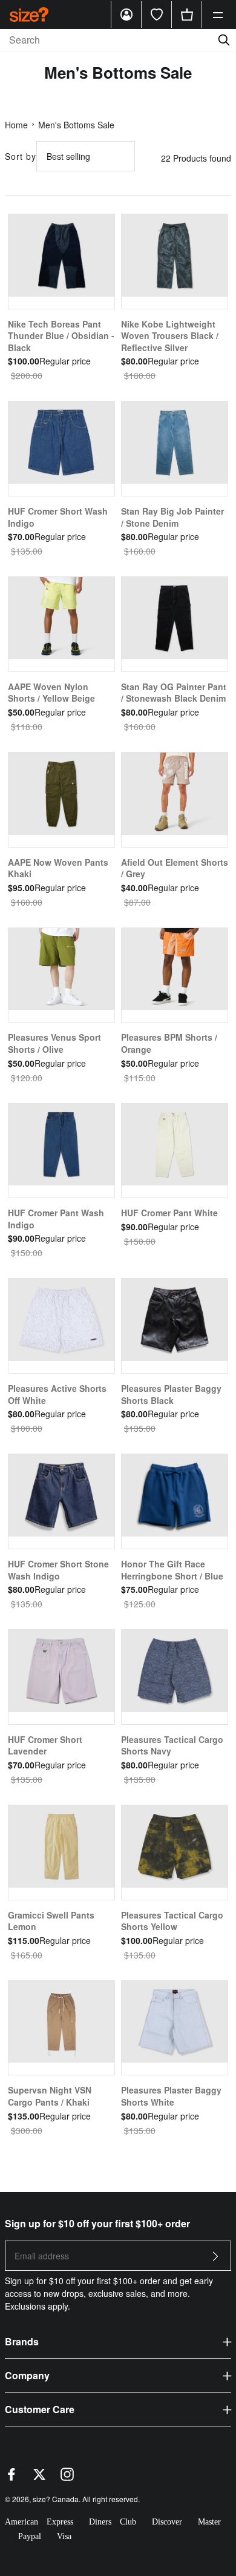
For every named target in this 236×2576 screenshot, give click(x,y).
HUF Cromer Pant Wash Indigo (56, 1219)
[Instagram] (67, 2477)
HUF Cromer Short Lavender (45, 1745)
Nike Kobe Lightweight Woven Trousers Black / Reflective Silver (170, 336)
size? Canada (56, 2499)
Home (16, 125)
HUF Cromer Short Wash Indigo (58, 517)
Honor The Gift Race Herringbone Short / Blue (172, 1570)
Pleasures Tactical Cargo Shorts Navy (172, 1745)
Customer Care (40, 2409)
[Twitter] (39, 2477)
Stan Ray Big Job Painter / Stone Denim (172, 517)
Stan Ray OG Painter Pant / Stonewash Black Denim (174, 693)
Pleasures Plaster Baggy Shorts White (171, 2096)
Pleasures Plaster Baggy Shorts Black (171, 1394)
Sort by (21, 156)
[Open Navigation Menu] (218, 15)
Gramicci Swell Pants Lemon (51, 1921)
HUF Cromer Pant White (169, 1213)
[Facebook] (11, 2477)
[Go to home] (29, 14)
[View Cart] (187, 15)
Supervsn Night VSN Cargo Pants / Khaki (50, 2096)
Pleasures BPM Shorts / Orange (169, 1043)
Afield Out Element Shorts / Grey (175, 868)
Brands (22, 2341)
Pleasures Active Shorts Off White (57, 1394)
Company (27, 2375)
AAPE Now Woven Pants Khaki (58, 868)
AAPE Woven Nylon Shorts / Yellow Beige (51, 693)
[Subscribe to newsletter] (215, 2260)
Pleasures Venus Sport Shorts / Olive (54, 1043)
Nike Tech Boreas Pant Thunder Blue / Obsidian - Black (61, 336)
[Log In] (126, 15)
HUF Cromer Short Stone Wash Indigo (58, 1570)
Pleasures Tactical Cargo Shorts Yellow (172, 1921)
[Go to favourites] (157, 15)
